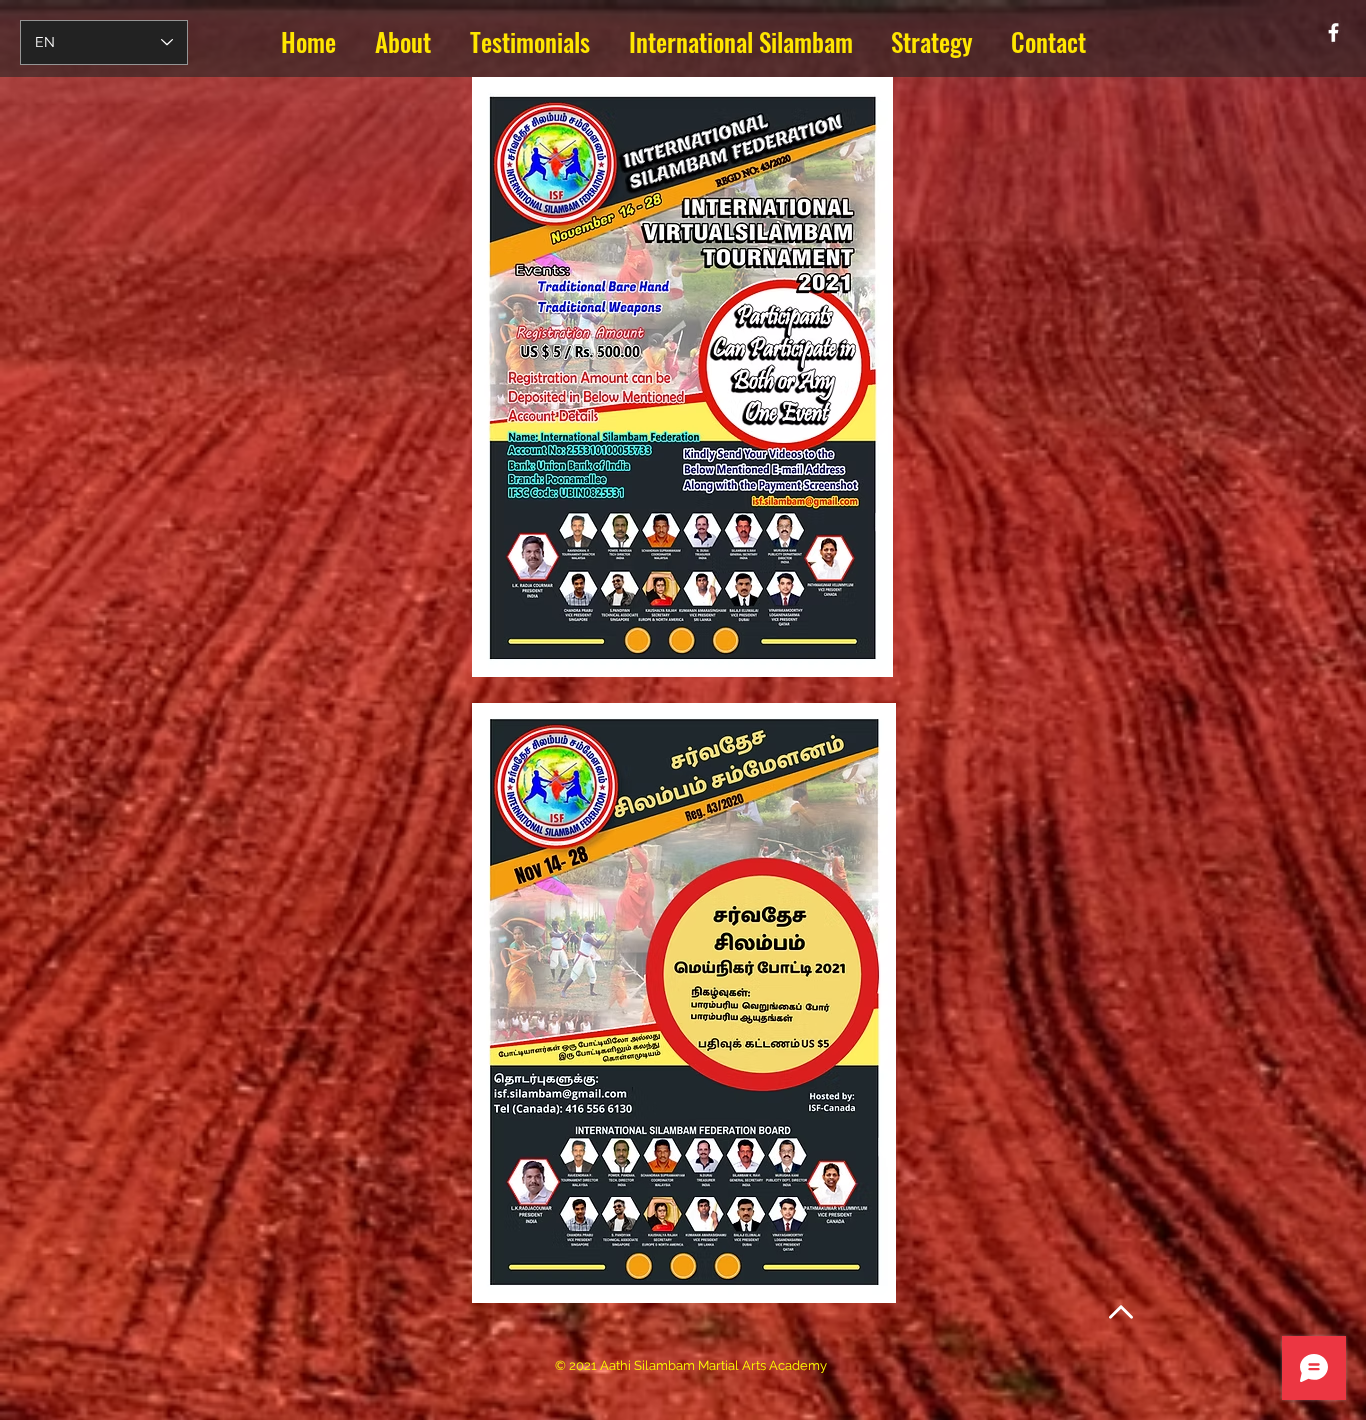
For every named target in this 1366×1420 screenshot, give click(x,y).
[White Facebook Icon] (1333, 32)
